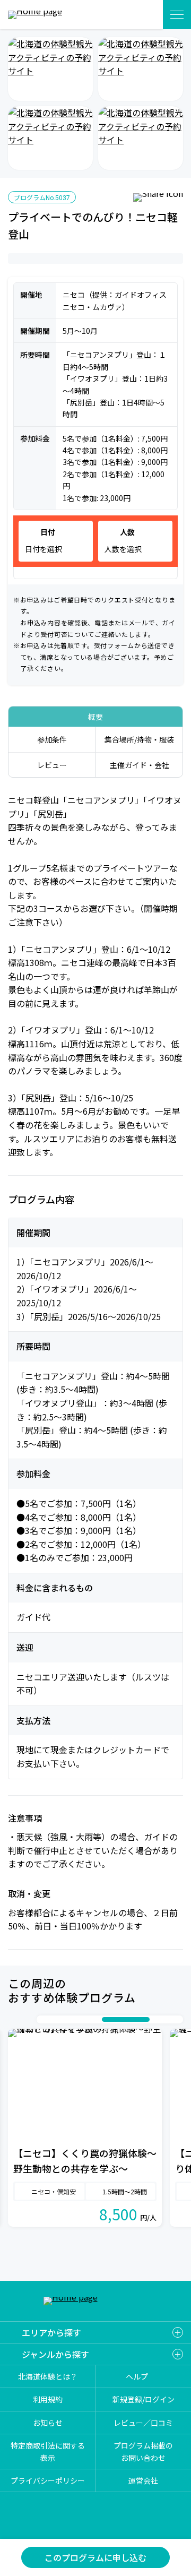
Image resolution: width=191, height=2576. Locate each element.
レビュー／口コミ (143, 2423)
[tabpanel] (85, 2128)
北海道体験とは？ (48, 2376)
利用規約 (48, 2400)
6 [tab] (97, 2019)
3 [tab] (65, 2019)
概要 (95, 717)
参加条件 (52, 739)
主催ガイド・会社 (140, 765)
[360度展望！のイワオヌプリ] (141, 69)
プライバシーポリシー (48, 2480)
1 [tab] (44, 2019)
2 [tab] (54, 2019)
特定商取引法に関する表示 (48, 2451)
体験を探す (142, 15)
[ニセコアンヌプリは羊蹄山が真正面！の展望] (50, 69)
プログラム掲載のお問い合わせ (143, 2451)
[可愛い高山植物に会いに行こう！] (50, 138)
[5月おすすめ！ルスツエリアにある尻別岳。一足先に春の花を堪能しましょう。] (141, 138)
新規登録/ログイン (144, 2400)
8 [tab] (155, 2019)
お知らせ (48, 2423)
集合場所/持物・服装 (139, 739)
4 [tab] (75, 2019)
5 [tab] (86, 2019)
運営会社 (143, 2480)
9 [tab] (166, 2019)
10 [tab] (176, 2019)
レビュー (52, 765)
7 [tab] (126, 2019)
